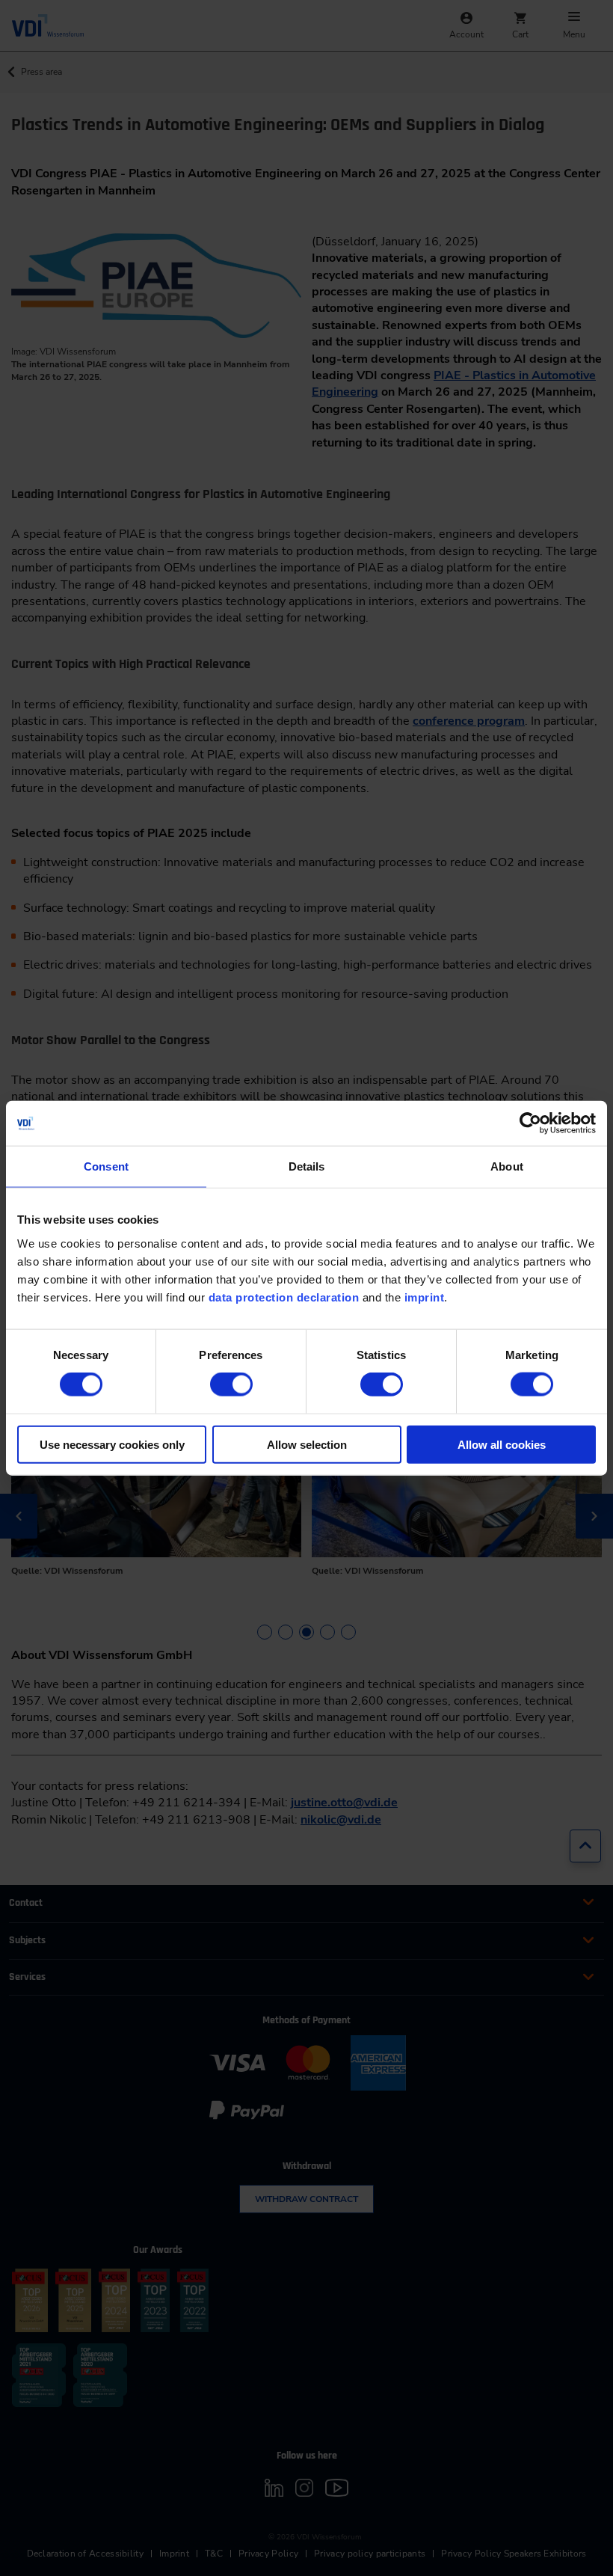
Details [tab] (307, 1166)
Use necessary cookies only (112, 1444)
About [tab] (507, 1166)
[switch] (231, 1384)
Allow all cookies (502, 1444)
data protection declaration (284, 1297)
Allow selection (307, 1444)
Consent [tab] (106, 1166)
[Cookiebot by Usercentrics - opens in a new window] (530, 1123)
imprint (425, 1297)
